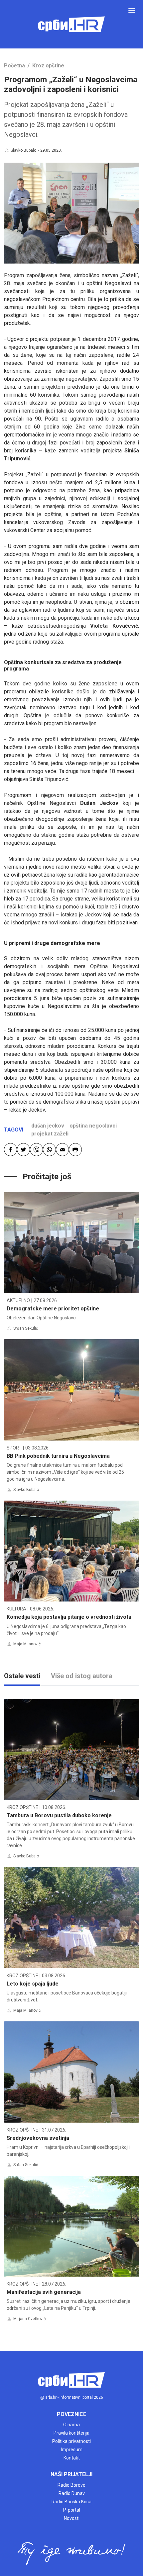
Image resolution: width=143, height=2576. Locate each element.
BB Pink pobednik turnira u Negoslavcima (58, 1456)
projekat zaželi (50, 1134)
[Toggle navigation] (132, 10)
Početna (14, 66)
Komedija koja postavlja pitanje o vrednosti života (69, 1617)
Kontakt (72, 2458)
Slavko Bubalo (23, 150)
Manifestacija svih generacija (44, 2292)
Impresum (72, 2450)
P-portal (72, 2510)
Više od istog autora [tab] (82, 1676)
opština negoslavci (93, 1126)
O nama (71, 2425)
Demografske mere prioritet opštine (53, 1309)
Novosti (72, 2518)
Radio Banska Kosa (71, 2502)
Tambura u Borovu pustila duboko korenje (59, 1815)
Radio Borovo (71, 2485)
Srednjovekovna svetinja (38, 2138)
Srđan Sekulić (26, 1328)
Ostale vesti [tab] (22, 1676)
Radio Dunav (72, 2493)
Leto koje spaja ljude (33, 1984)
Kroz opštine (48, 66)
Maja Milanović (27, 1644)
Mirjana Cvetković (29, 2319)
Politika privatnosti (71, 2441)
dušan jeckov (48, 1126)
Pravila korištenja (71, 2433)
